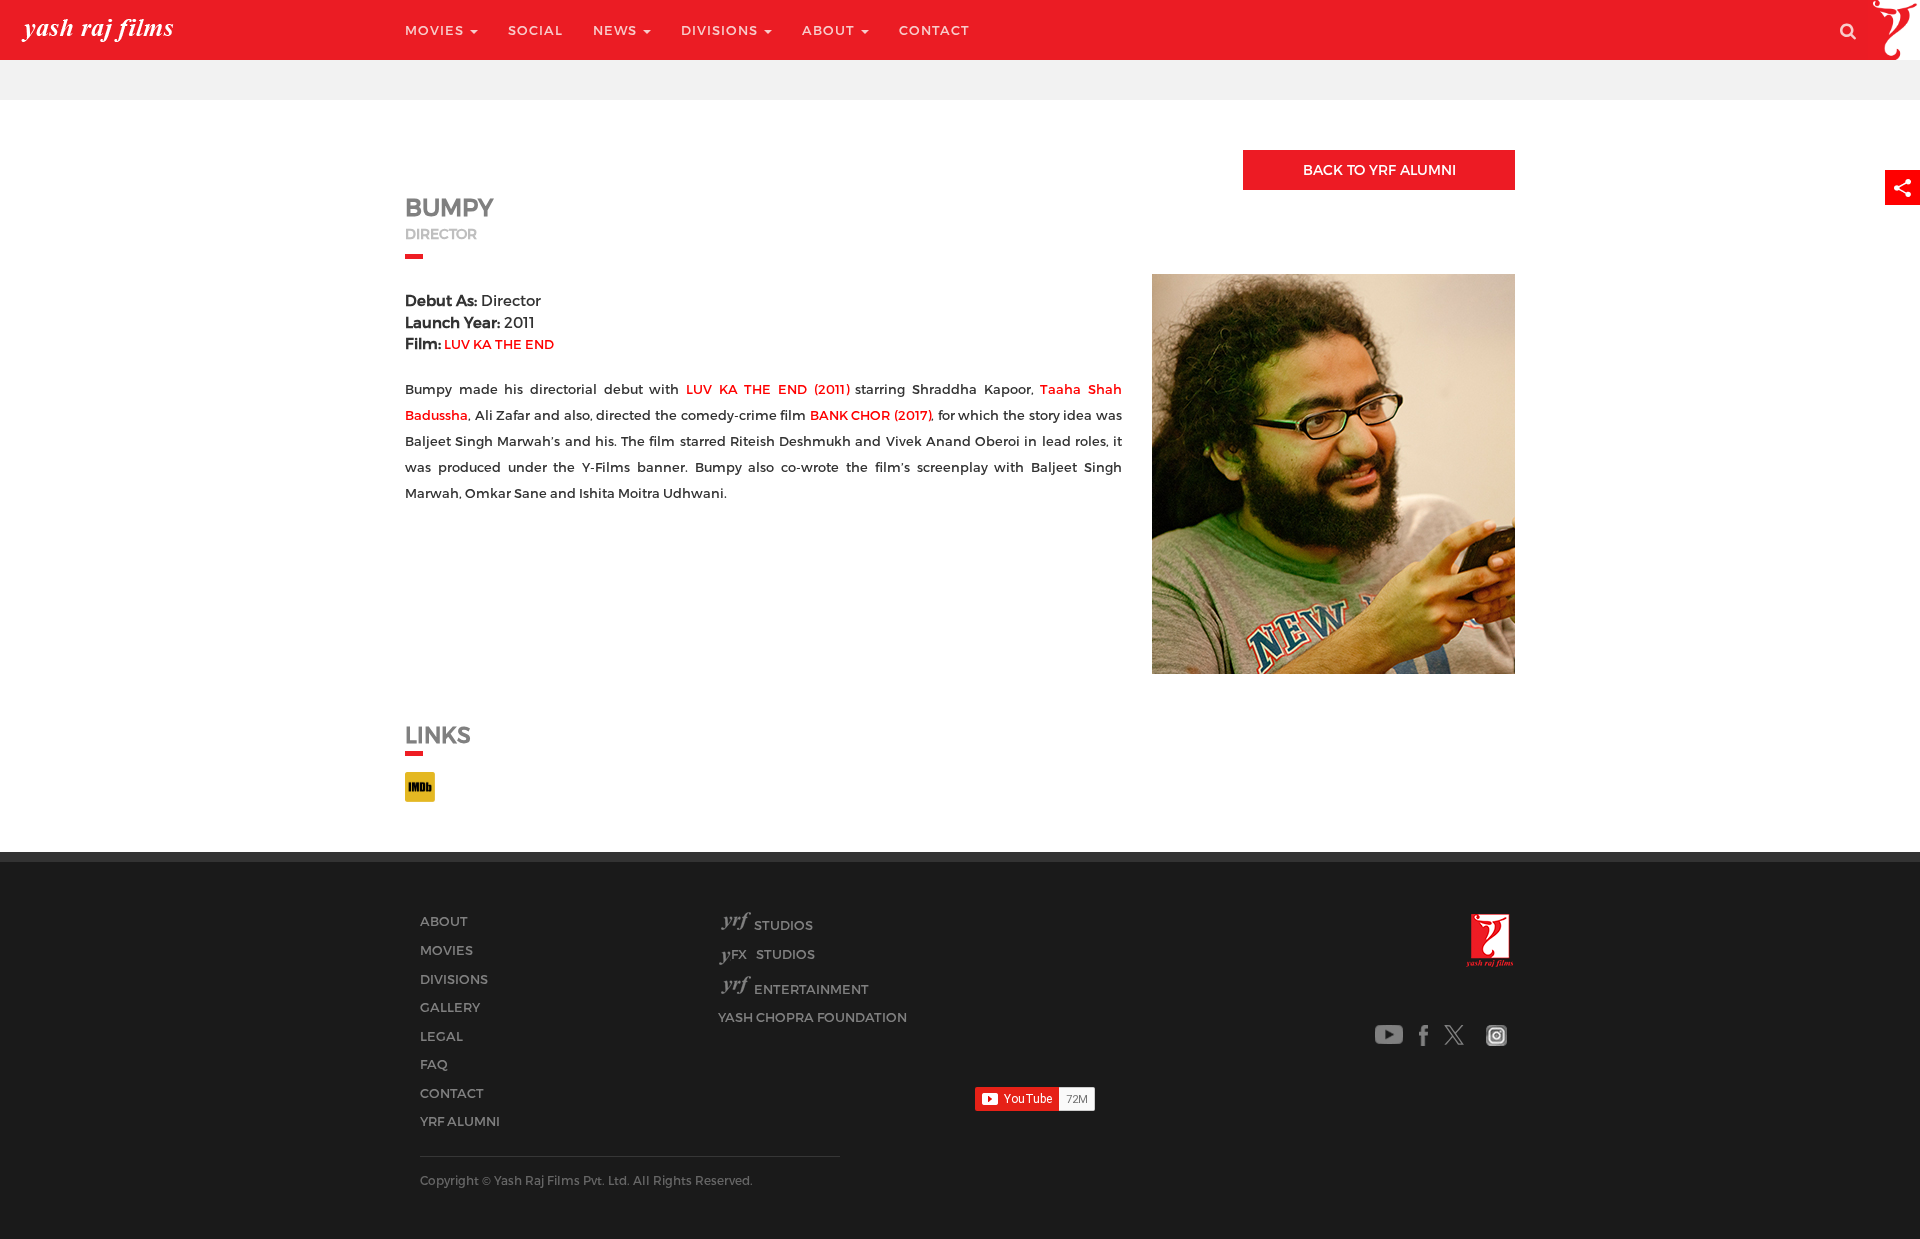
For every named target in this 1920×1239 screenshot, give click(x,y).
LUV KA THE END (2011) (767, 389)
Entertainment (811, 989)
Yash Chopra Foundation (812, 1017)
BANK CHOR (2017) (870, 415)
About (830, 30)
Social (535, 30)
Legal (441, 1036)
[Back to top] (1856, 1178)
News (617, 30)
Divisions (721, 30)
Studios (783, 925)
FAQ (434, 1064)
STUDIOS (773, 954)
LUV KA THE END (499, 344)
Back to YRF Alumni (1379, 169)
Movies (436, 30)
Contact (934, 30)
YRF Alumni (460, 1121)
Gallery (450, 1007)
